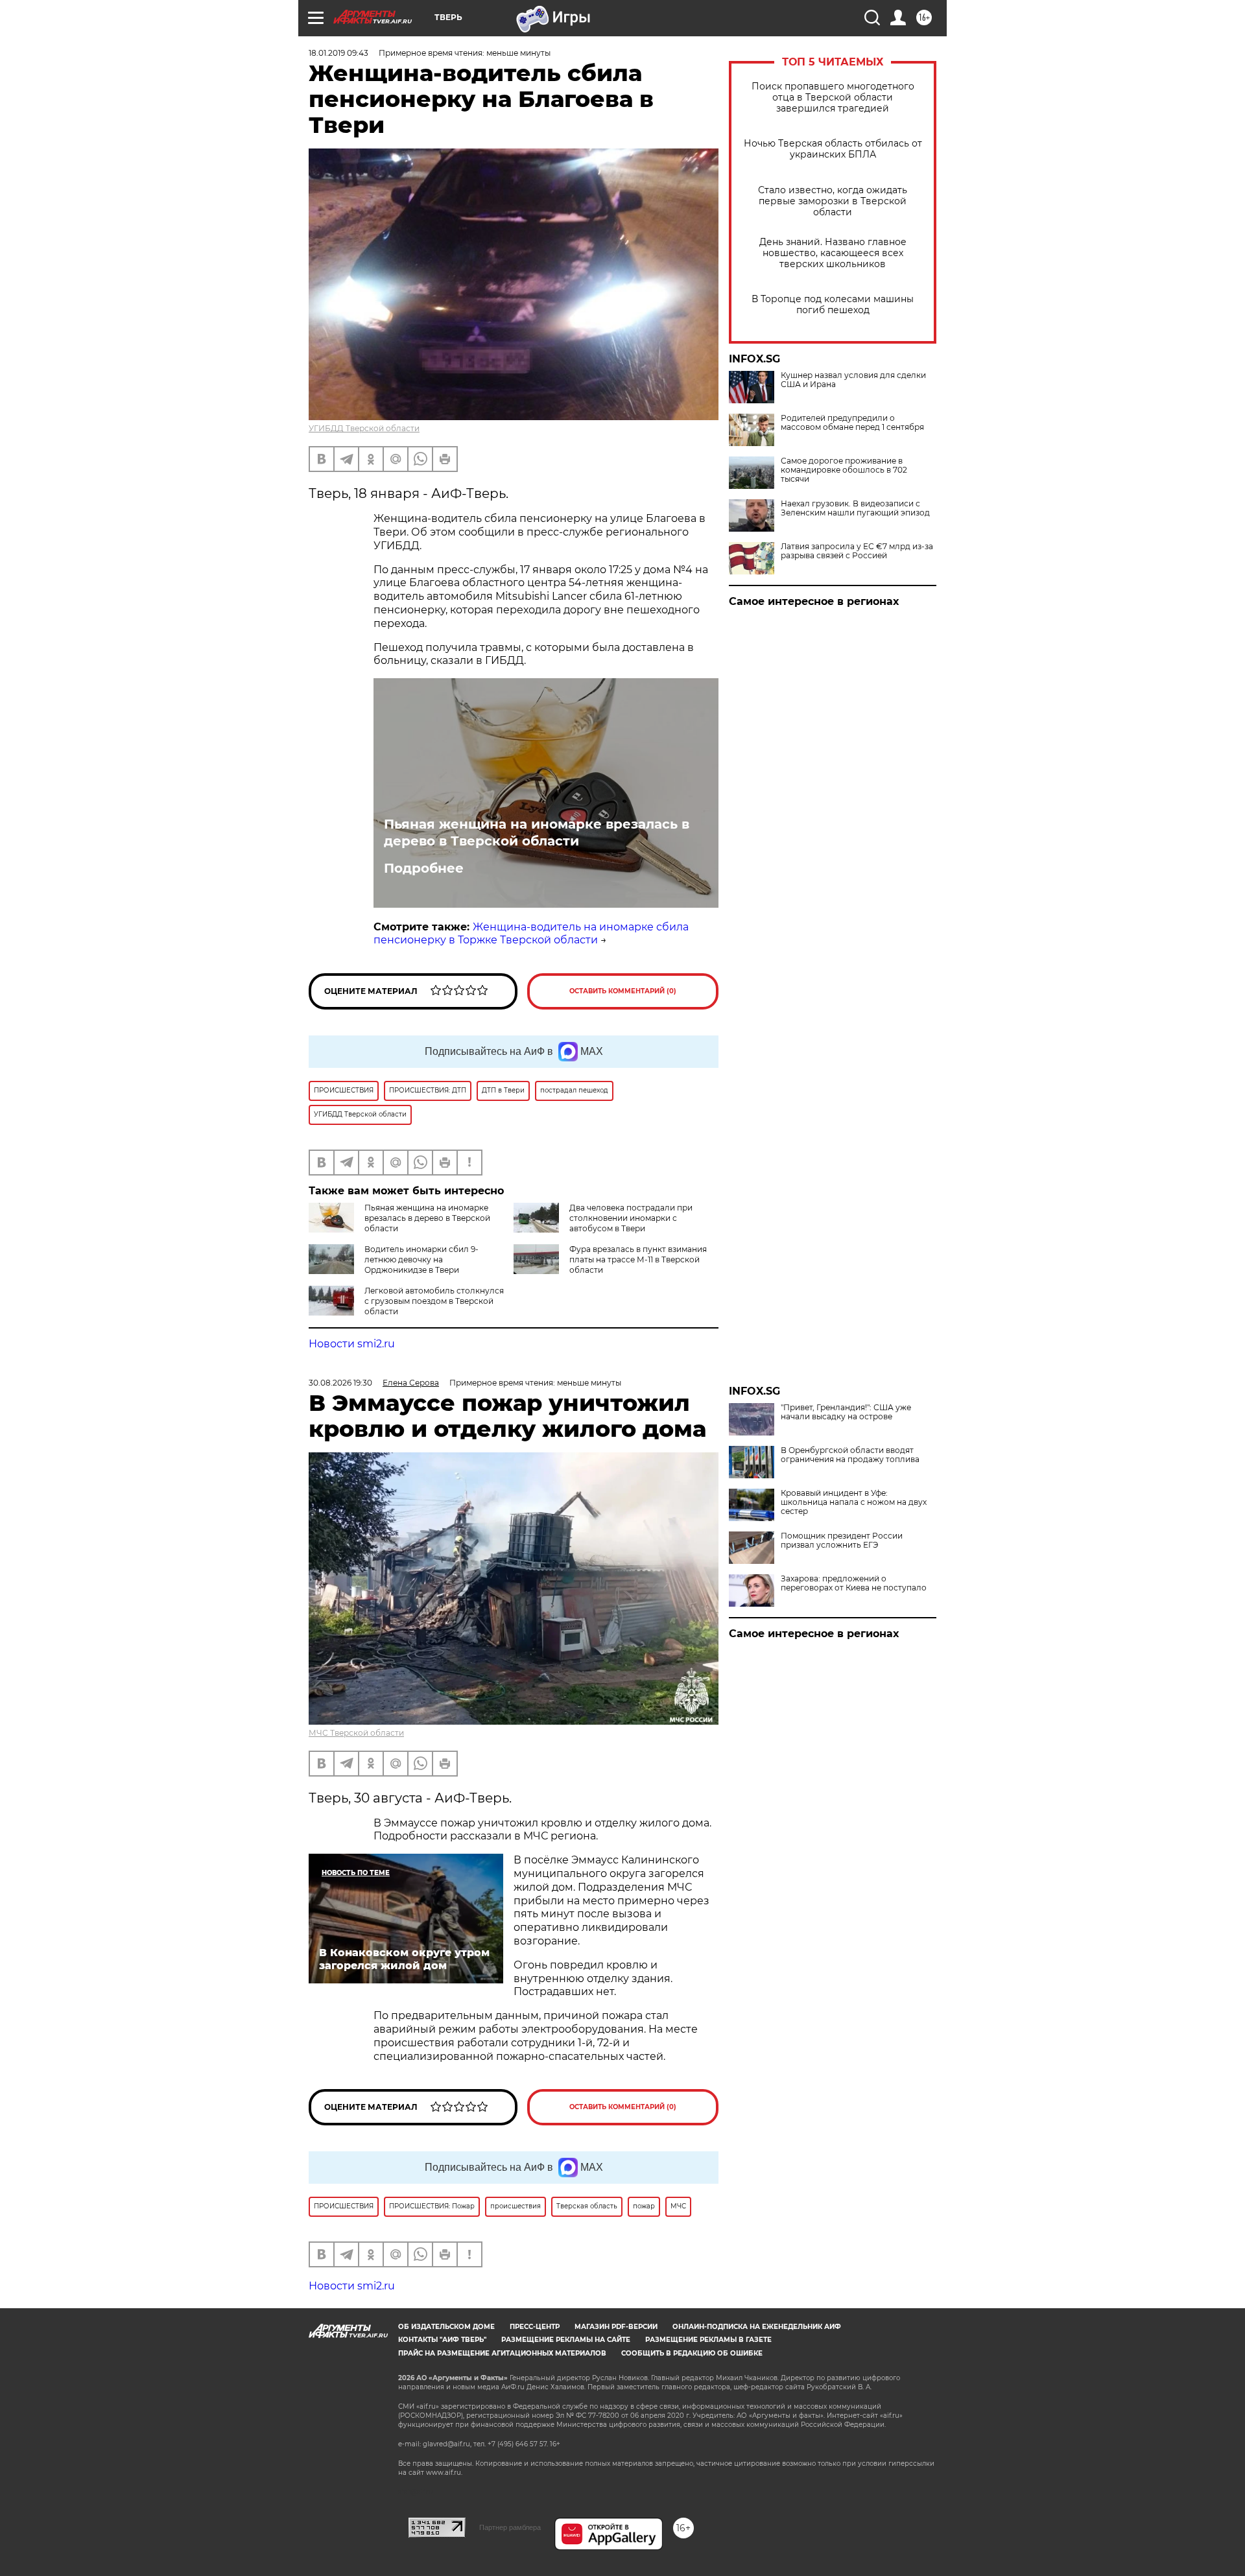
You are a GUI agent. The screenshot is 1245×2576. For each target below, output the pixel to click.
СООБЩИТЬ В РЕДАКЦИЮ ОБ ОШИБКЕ (692, 2353)
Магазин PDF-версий (616, 2327)
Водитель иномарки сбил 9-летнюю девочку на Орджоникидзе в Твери (421, 1259)
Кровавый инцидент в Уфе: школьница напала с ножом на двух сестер (854, 1502)
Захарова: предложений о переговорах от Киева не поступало (854, 1583)
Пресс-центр (535, 2327)
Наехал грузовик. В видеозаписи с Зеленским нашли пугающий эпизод (855, 508)
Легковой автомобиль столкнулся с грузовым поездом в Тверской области (434, 1301)
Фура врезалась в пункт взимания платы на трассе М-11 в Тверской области (638, 1259)
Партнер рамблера (510, 2527)
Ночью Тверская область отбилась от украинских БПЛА (833, 149)
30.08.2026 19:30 (340, 1383)
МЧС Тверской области (356, 1733)
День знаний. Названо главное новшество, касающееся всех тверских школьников (833, 253)
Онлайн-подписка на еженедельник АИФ (757, 2327)
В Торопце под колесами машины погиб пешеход (833, 305)
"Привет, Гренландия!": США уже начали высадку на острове (846, 1412)
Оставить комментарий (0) (623, 991)
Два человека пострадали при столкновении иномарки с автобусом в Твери (631, 1218)
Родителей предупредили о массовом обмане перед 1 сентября (852, 423)
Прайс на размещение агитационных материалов (502, 2353)
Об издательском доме (446, 2327)
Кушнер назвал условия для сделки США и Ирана (853, 380)
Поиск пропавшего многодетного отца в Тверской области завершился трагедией (833, 98)
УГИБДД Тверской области (364, 428)
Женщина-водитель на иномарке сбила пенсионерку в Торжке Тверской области (531, 934)
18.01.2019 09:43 (338, 53)
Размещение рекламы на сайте (566, 2340)
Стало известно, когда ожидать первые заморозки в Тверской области (833, 201)
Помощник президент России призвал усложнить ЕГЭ (842, 1541)
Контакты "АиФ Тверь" (442, 2340)
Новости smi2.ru (352, 1344)
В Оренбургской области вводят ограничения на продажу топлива (850, 1455)
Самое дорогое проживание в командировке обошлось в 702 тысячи (844, 470)
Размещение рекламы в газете (708, 2340)
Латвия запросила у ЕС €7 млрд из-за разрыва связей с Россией (857, 551)
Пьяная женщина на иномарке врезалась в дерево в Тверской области (537, 833)
